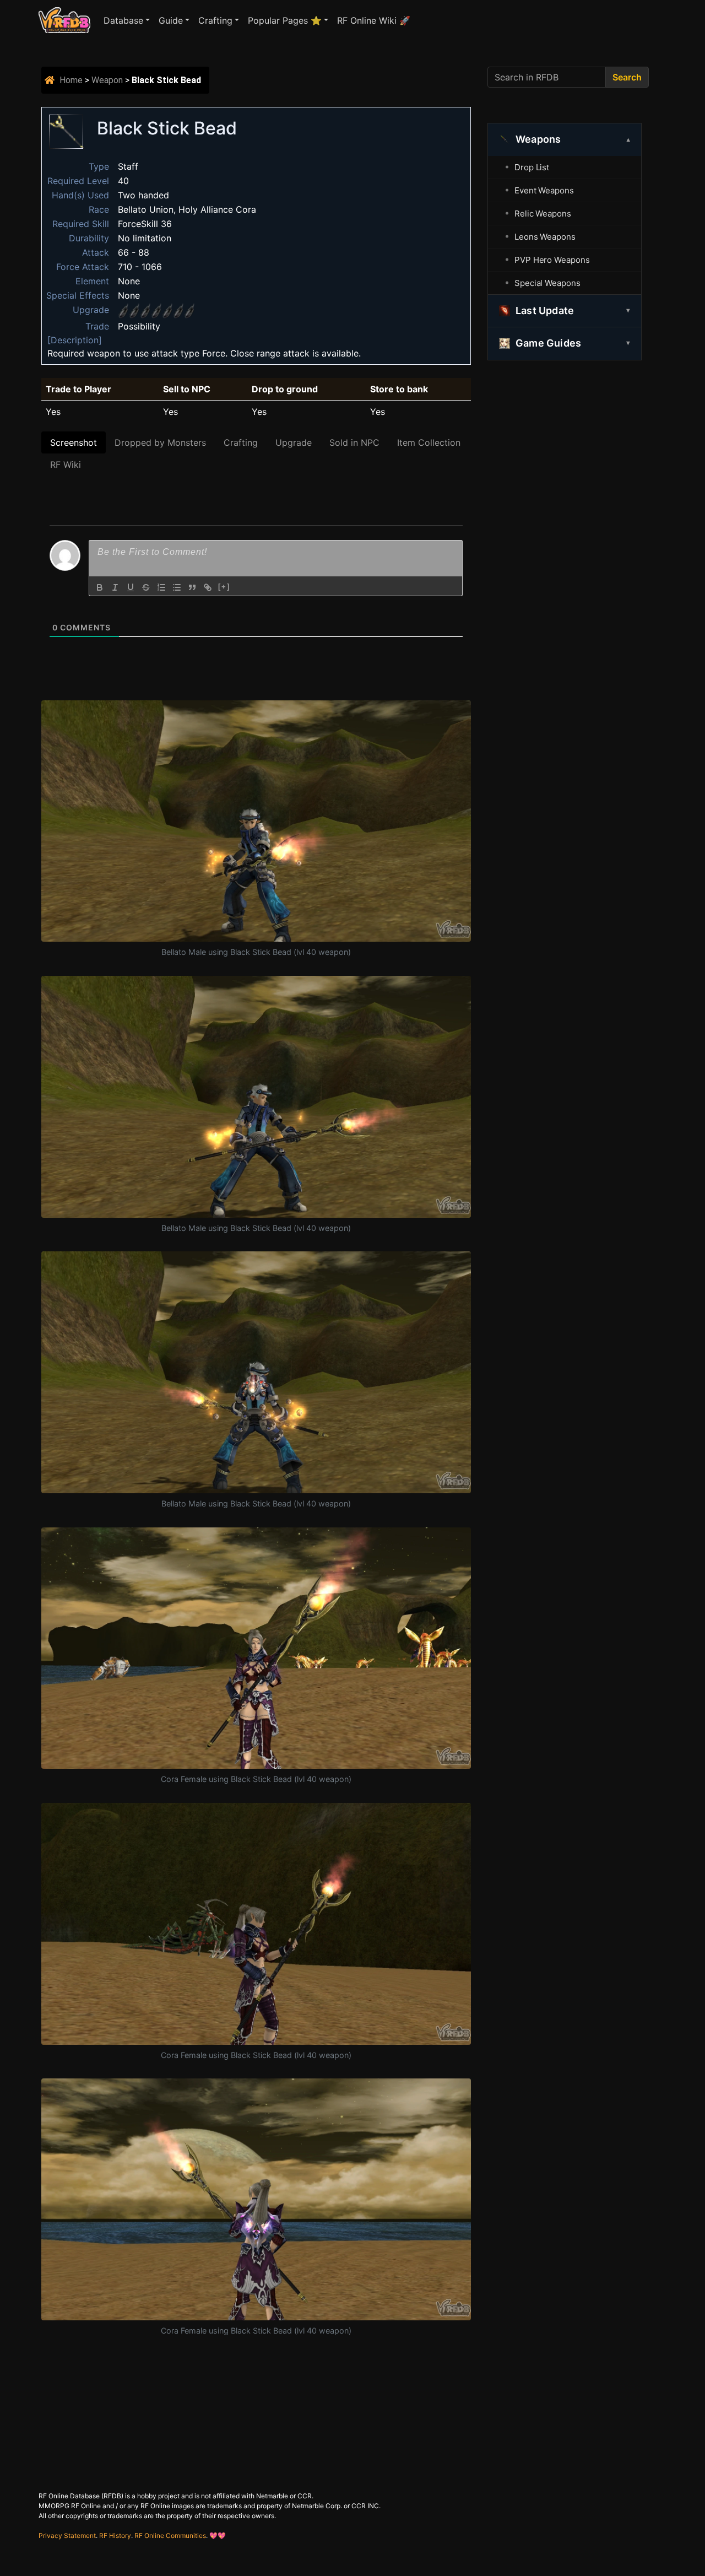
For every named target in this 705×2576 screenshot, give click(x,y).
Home (71, 80)
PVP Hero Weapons (552, 260)
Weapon (107, 80)
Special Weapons (547, 283)
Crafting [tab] (241, 442)
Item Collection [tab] (429, 442)
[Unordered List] (177, 587)
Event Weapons (544, 190)
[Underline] (131, 587)
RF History (115, 2536)
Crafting (215, 20)
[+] (224, 587)
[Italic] (115, 587)
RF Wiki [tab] (66, 465)
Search (627, 77)
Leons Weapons (545, 237)
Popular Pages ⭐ (285, 20)
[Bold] (100, 587)
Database (123, 20)
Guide (171, 20)
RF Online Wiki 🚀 (374, 20)
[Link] (208, 587)
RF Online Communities (170, 2536)
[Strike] (146, 587)
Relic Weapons (543, 214)
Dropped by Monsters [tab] (160, 442)
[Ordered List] (161, 587)
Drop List (532, 167)
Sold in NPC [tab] (354, 442)
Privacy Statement (67, 2536)
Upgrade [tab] (294, 442)
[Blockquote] (192, 587)
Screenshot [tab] (74, 442)
